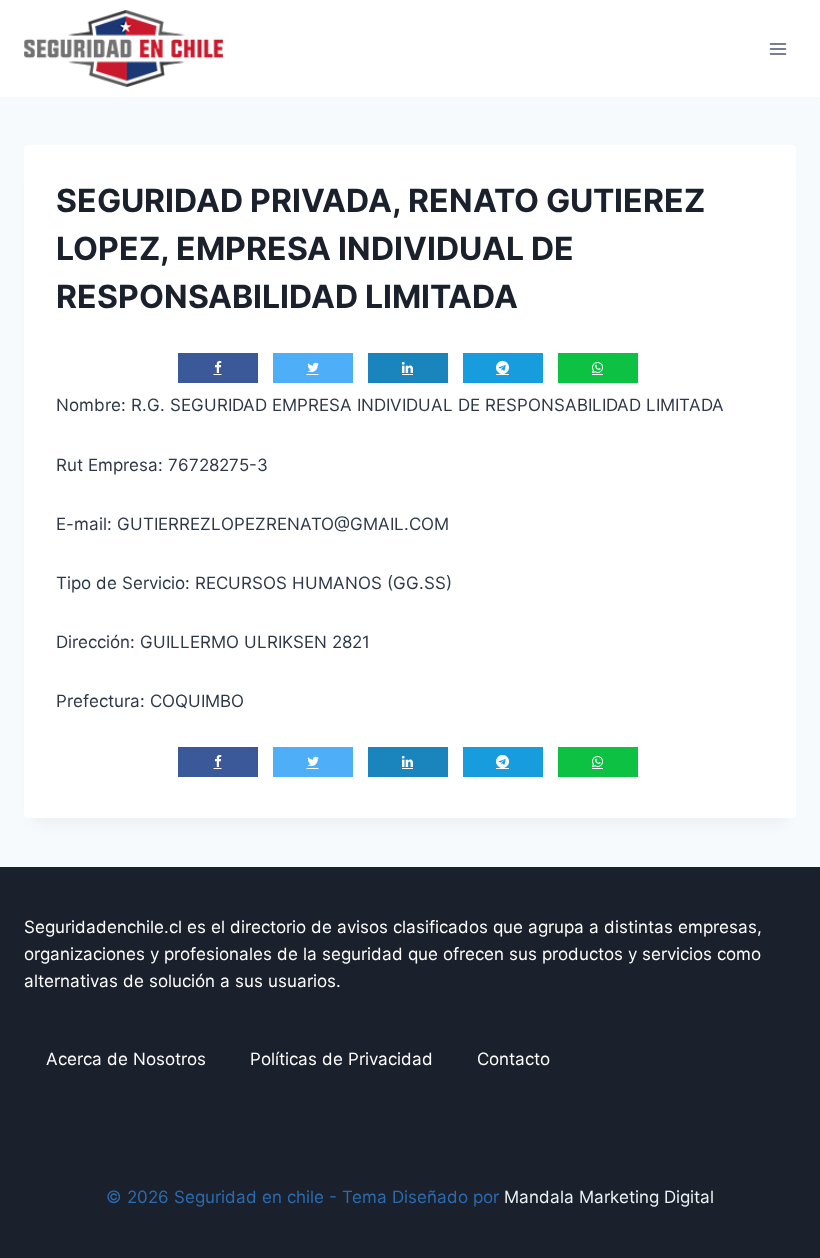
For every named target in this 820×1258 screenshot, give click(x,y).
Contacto (513, 1059)
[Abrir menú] (777, 48)
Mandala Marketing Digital (609, 1197)
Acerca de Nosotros (126, 1059)
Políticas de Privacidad (341, 1059)
